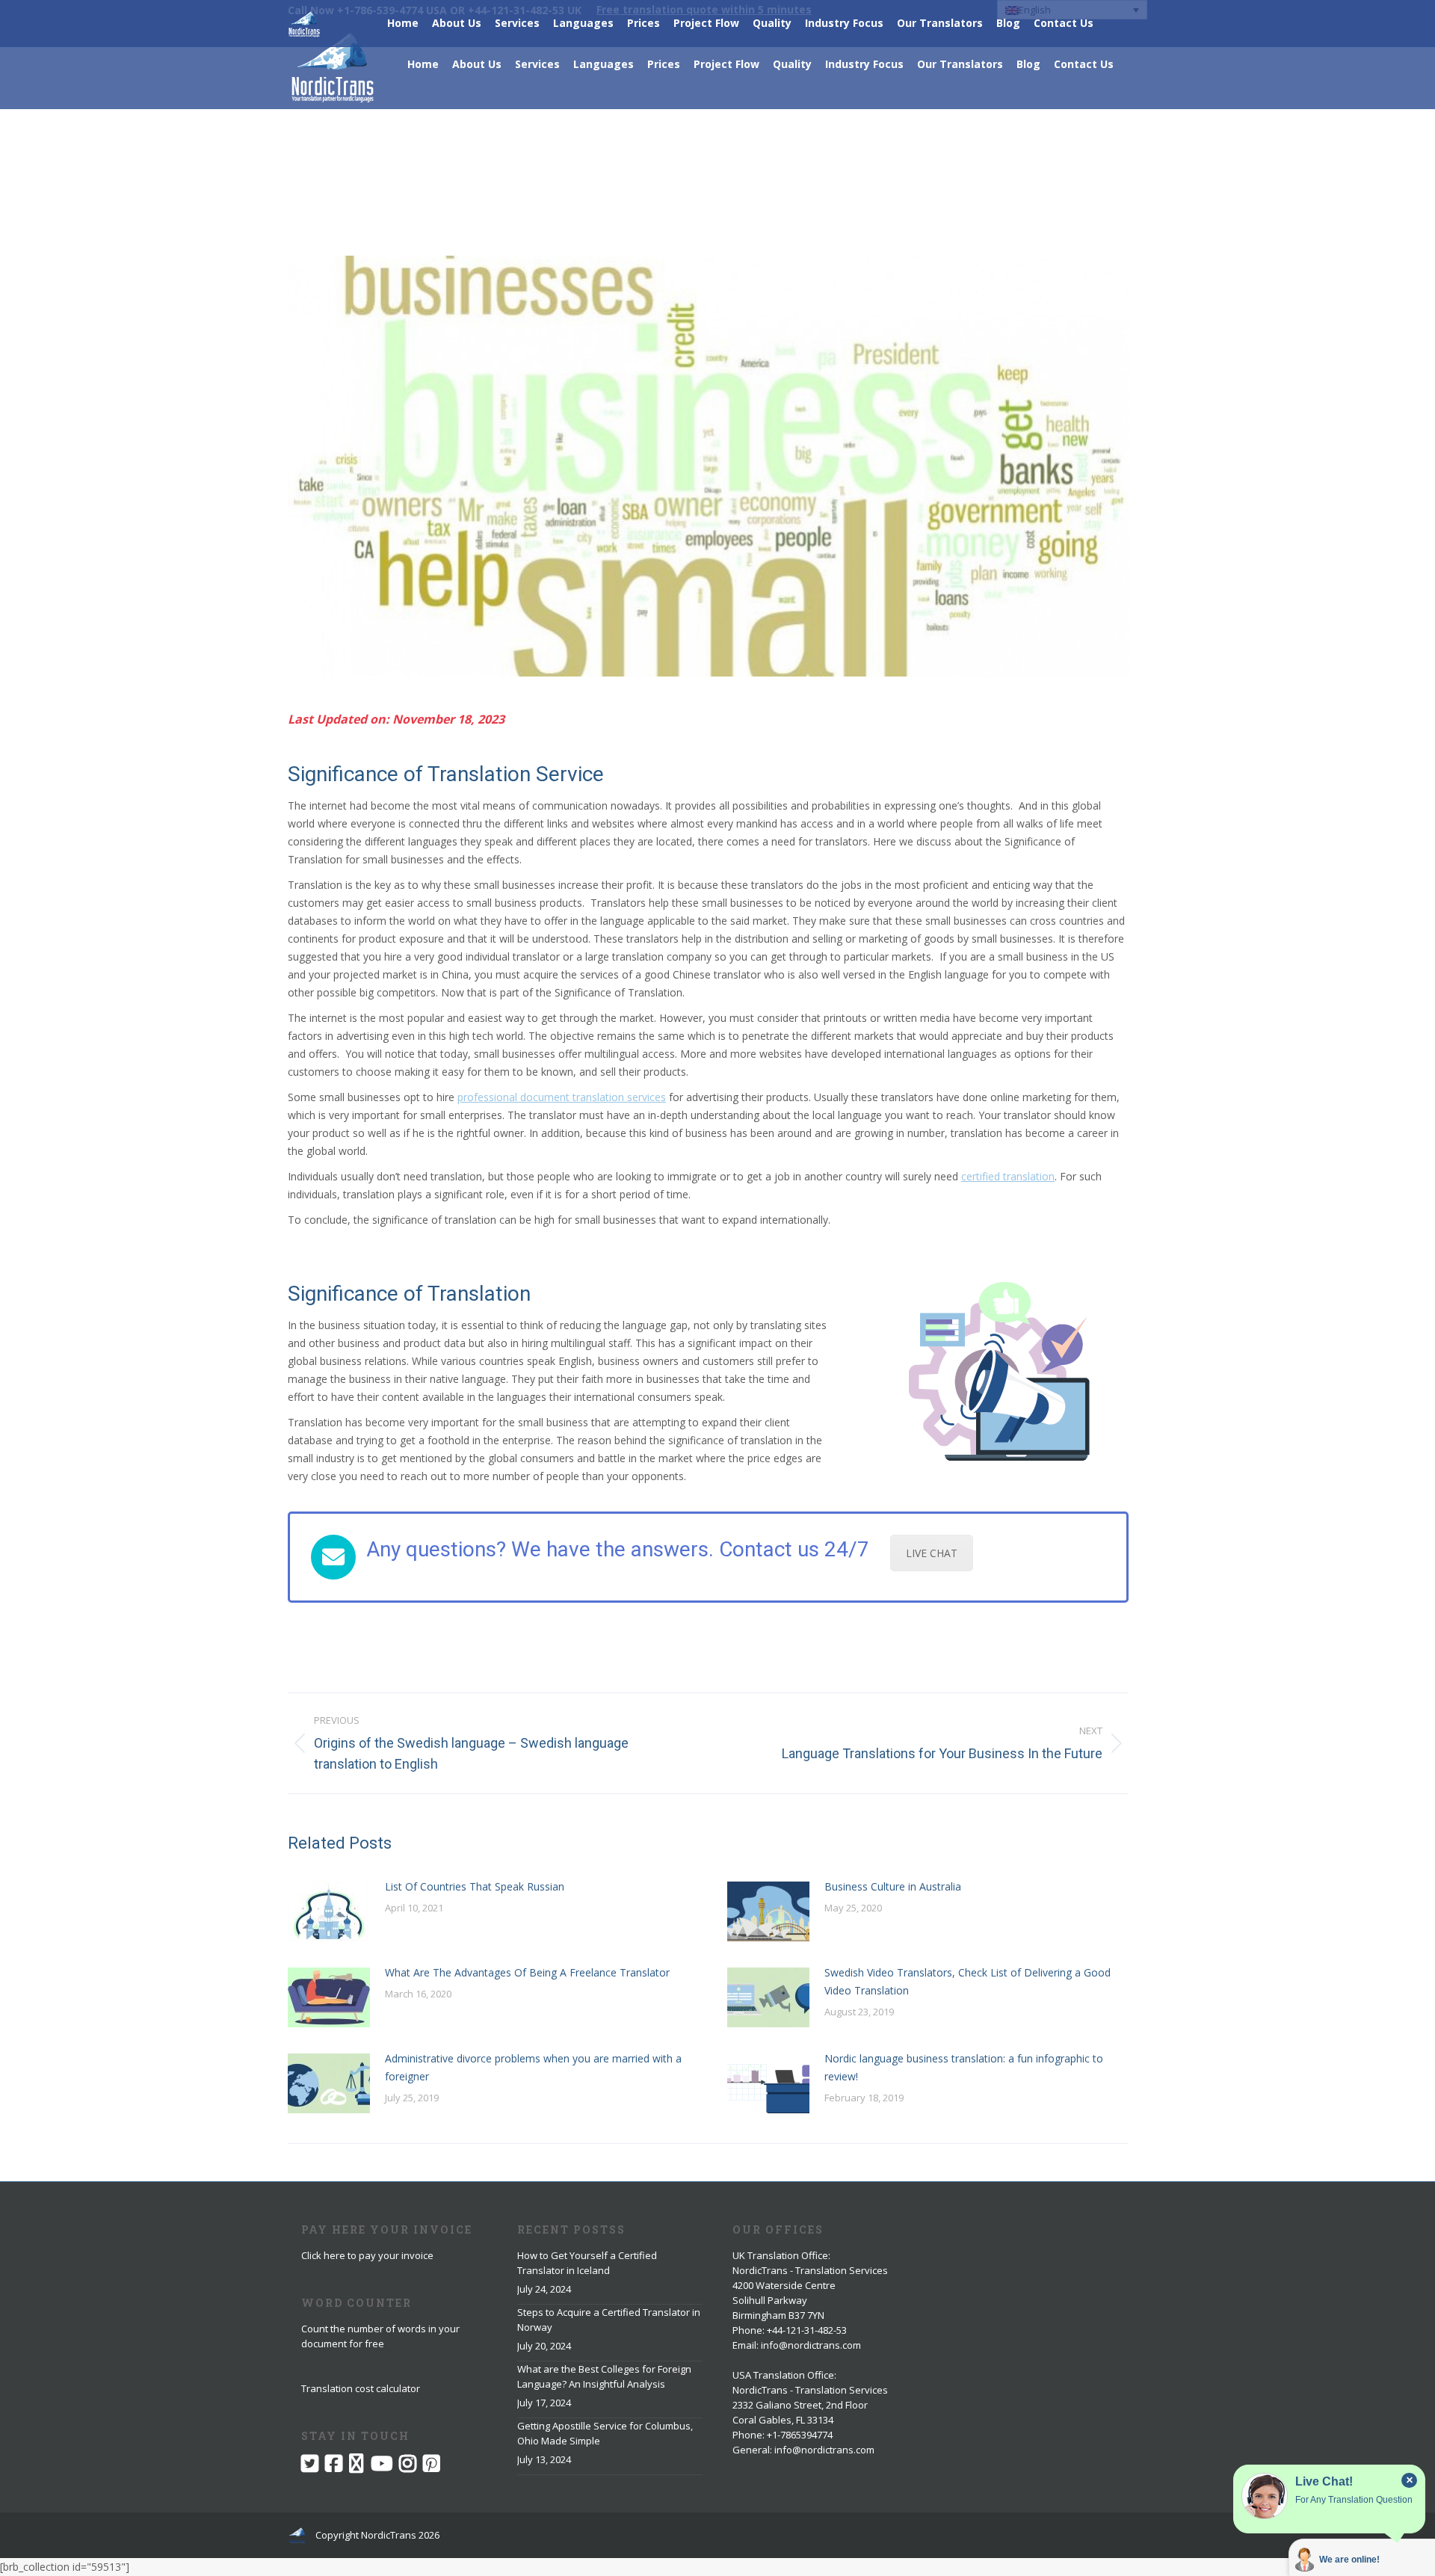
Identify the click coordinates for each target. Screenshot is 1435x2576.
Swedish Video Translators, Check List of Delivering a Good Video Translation (968, 1981)
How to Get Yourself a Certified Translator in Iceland (587, 2263)
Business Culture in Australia (893, 1886)
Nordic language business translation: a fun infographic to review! (964, 2067)
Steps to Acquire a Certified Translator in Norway (609, 2320)
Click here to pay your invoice (367, 2255)
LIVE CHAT (932, 1553)
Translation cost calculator (361, 2388)
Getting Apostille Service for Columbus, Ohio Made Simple (605, 2433)
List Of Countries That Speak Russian (475, 1886)
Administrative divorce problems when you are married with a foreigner (533, 2067)
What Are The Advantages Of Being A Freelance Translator (527, 1972)
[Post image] (329, 1911)
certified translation (1008, 1176)
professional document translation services (562, 1097)
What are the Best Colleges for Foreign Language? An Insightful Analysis (604, 2376)
